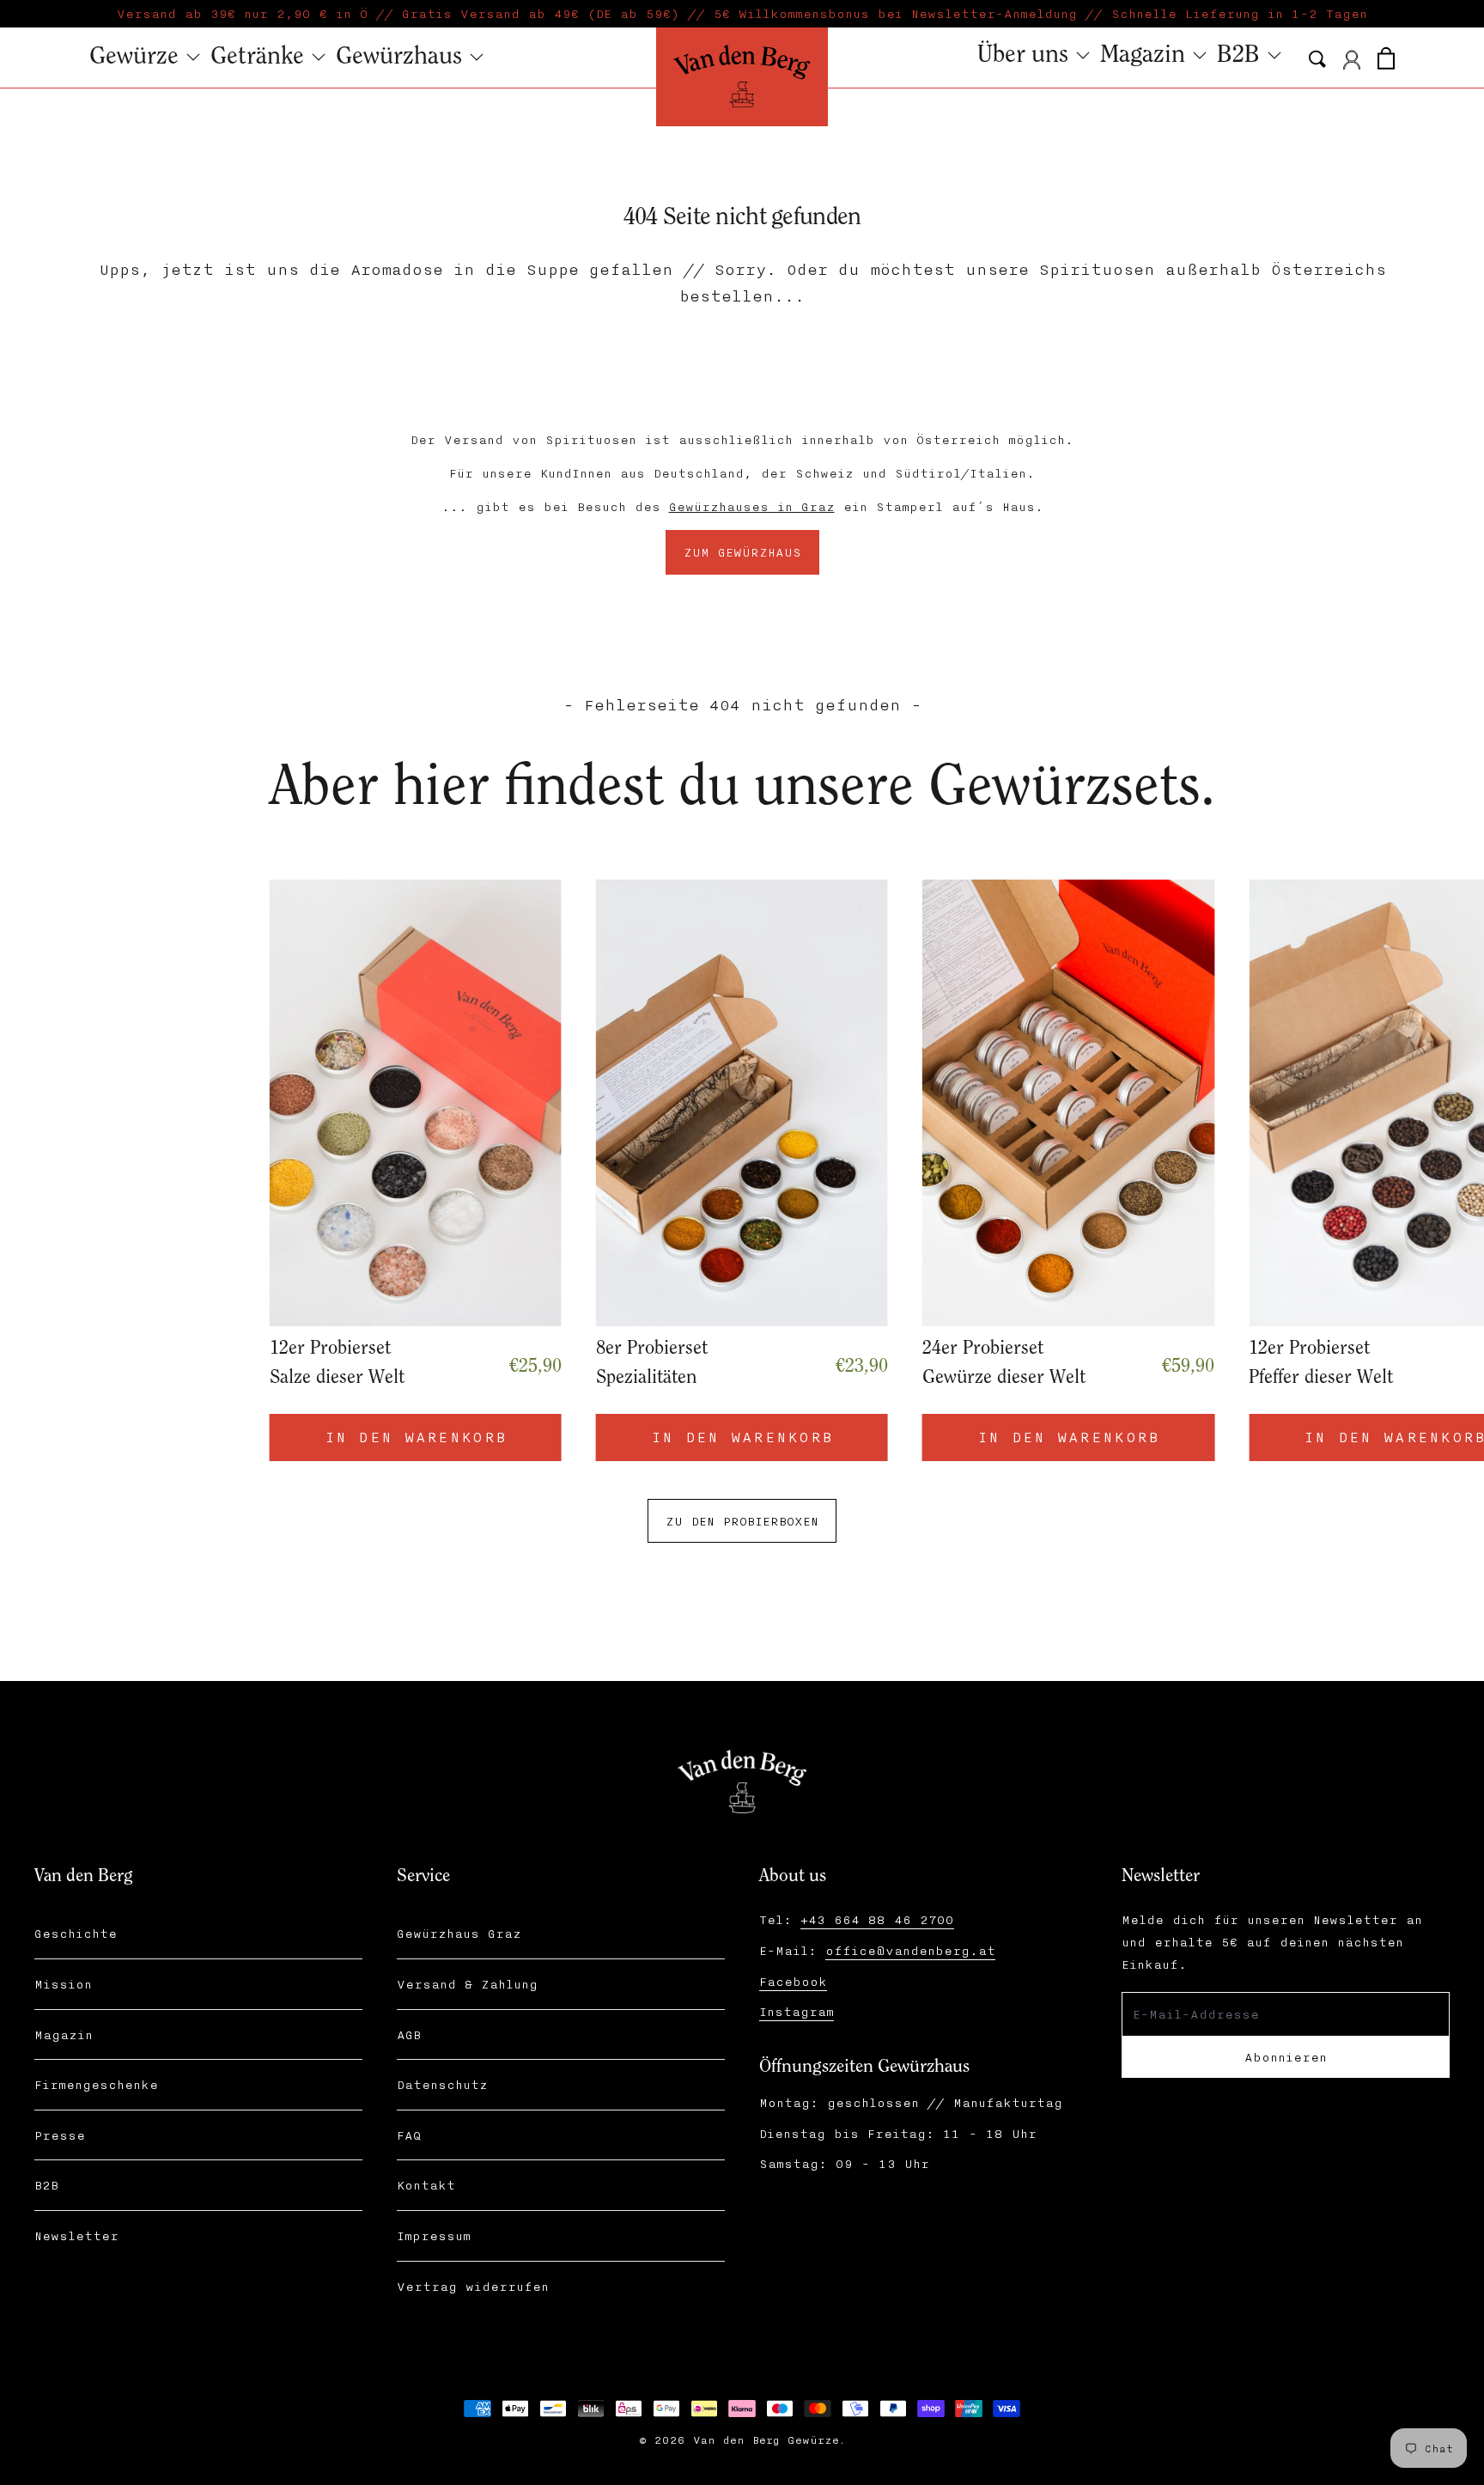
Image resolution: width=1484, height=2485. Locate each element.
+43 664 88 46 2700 (877, 1919)
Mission (63, 1984)
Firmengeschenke (96, 2084)
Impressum (434, 2235)
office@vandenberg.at (910, 1950)
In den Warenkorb (1073, 1437)
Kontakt (426, 2185)
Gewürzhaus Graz (459, 1933)
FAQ (409, 2135)
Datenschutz (442, 2084)
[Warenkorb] (1386, 56)
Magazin (64, 2034)
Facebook (793, 1981)
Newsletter (76, 2235)
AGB (409, 2034)
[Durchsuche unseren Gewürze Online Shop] (1317, 59)
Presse (60, 2135)
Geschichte (76, 1933)
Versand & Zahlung (467, 1984)
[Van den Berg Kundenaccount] (1352, 60)
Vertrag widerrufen (473, 2286)
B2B (46, 2185)
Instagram (797, 2011)
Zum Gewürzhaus (742, 552)
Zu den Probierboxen (742, 1521)
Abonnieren (1286, 2057)
